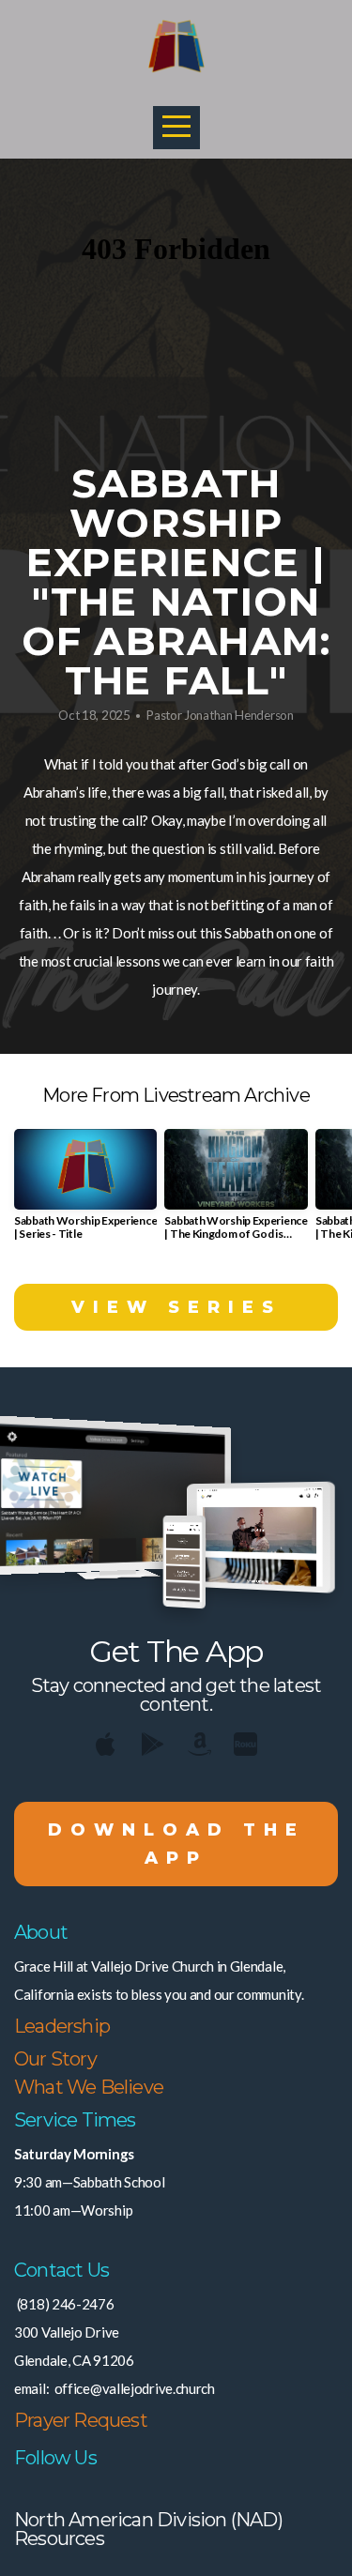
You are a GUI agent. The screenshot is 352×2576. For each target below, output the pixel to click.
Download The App (176, 1844)
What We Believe (89, 2087)
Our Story (55, 2059)
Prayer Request (81, 2420)
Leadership (62, 2026)
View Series (176, 1307)
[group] (85, 1192)
